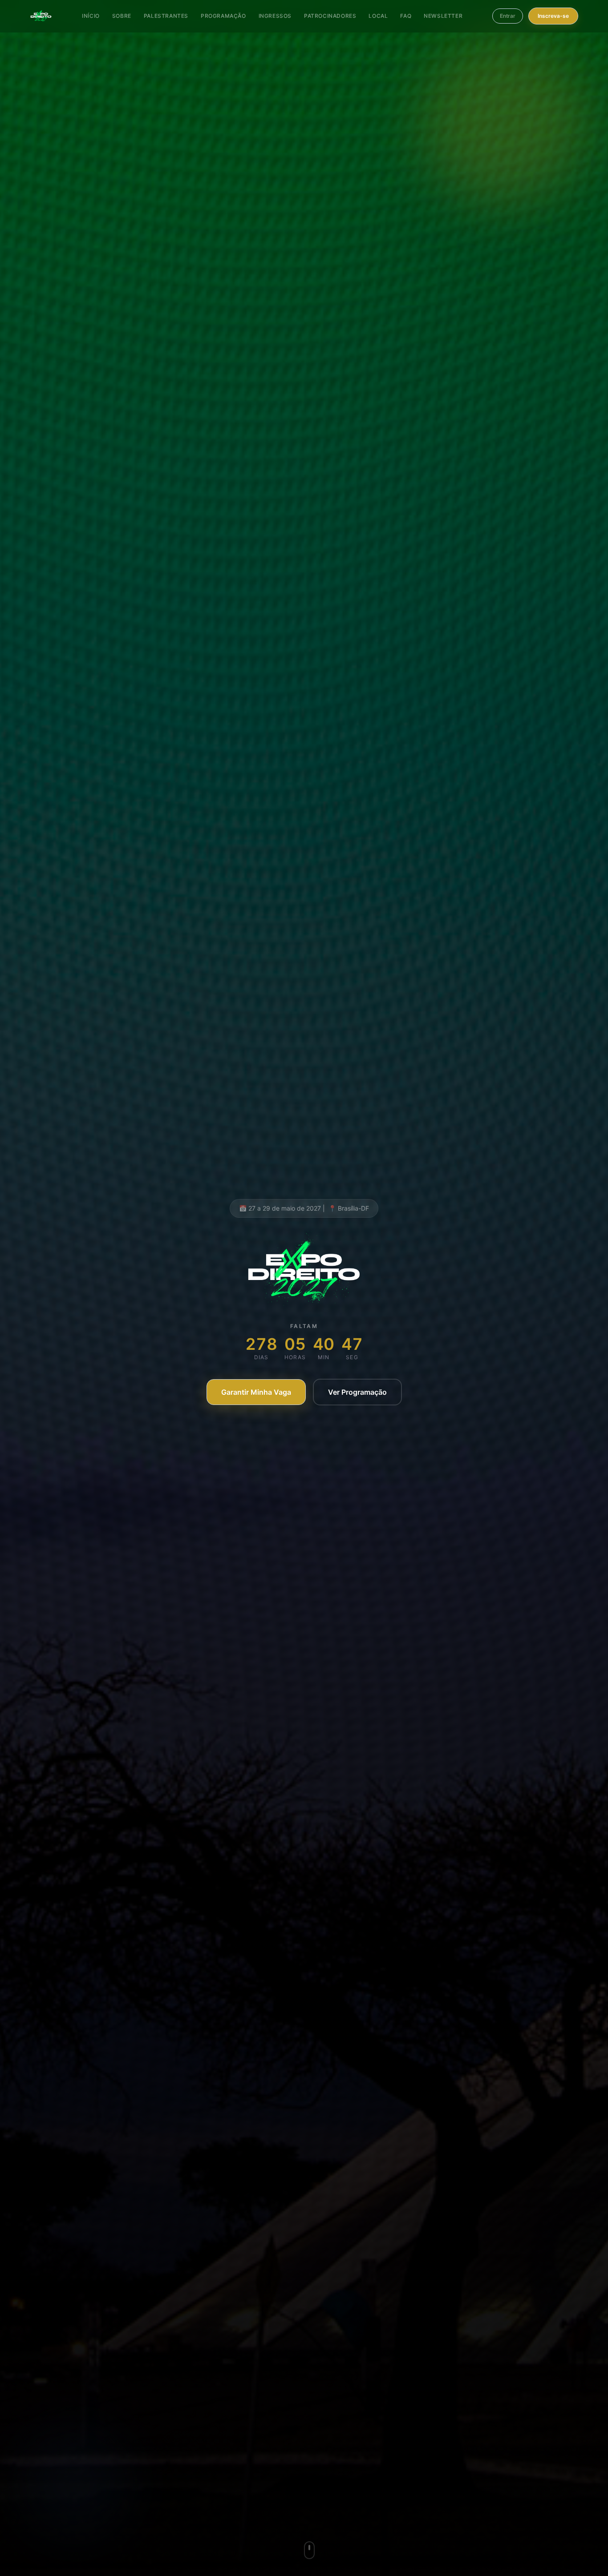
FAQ (406, 16)
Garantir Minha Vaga (256, 1392)
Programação (223, 16)
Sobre (122, 16)
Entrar (508, 16)
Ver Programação (357, 1392)
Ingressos (275, 16)
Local (378, 16)
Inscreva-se (553, 16)
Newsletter (443, 16)
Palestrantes (166, 16)
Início (91, 16)
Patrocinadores (330, 16)
